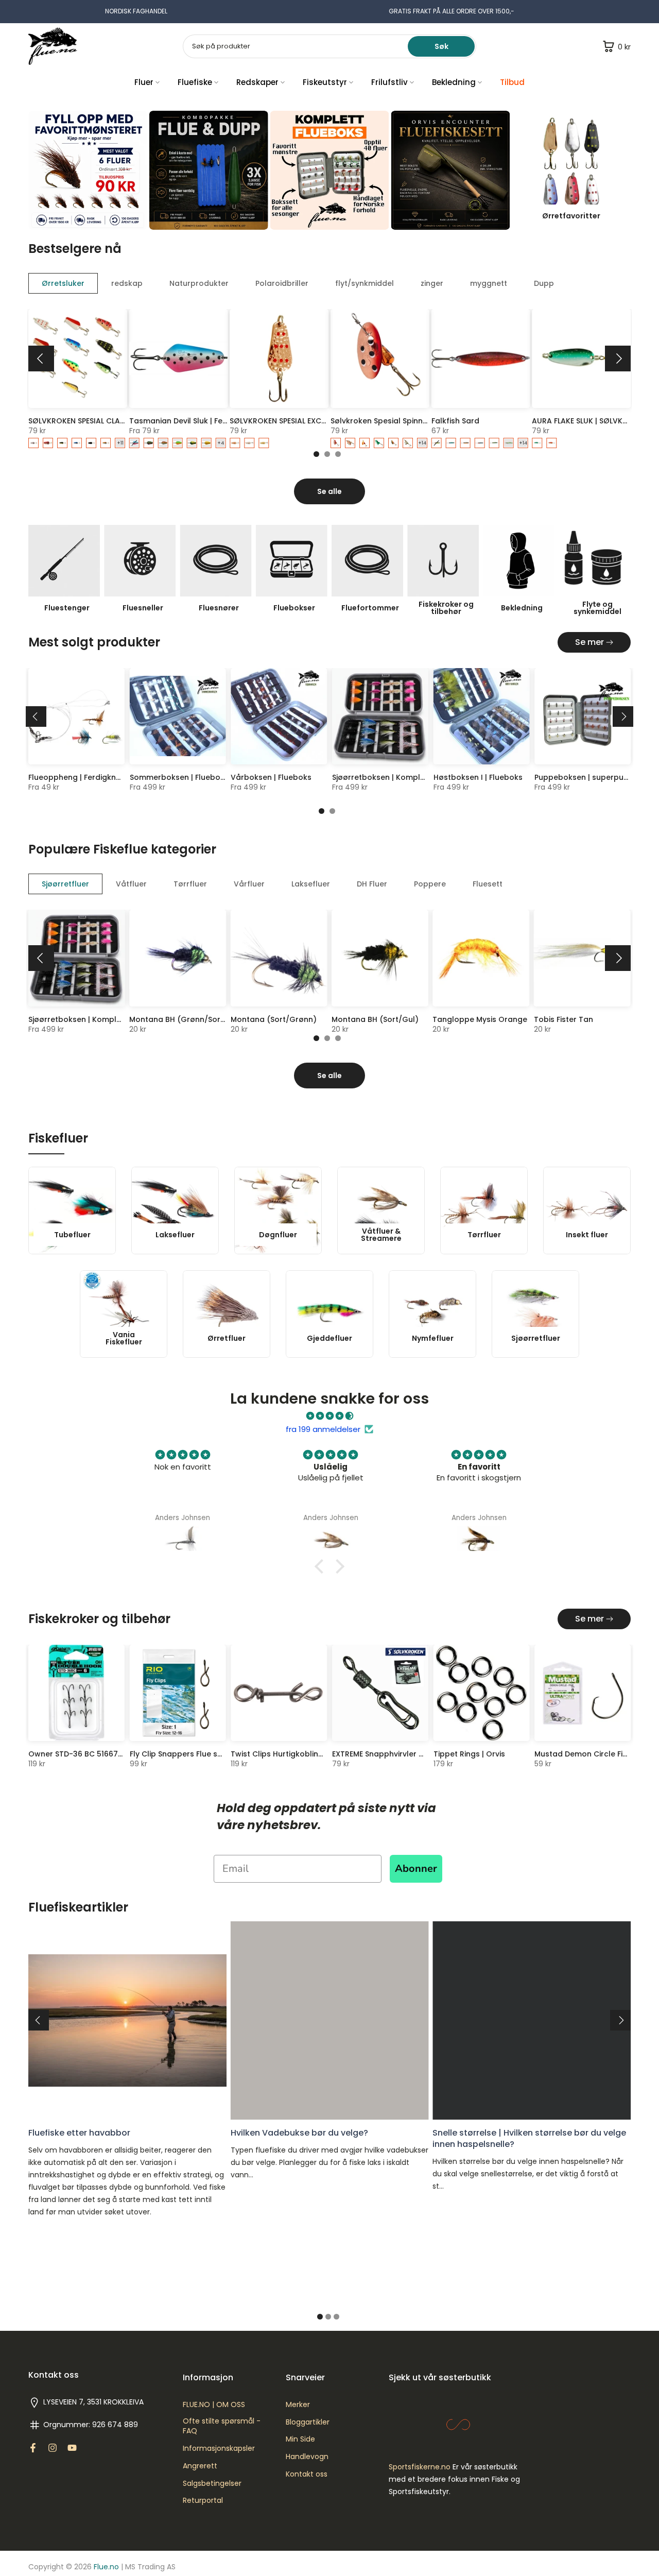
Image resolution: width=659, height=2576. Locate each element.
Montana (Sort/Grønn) (274, 1019)
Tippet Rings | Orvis (469, 1754)
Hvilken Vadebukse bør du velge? (299, 2132)
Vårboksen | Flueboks (271, 777)
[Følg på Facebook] (33, 2448)
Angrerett (200, 2466)
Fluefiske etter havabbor (79, 2132)
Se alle (329, 491)
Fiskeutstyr (325, 82)
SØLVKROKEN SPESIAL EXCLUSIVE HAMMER (304, 420)
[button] (322, 1566)
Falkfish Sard (455, 420)
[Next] (618, 359)
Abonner (416, 1869)
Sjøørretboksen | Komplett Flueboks (399, 777)
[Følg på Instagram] (53, 2448)
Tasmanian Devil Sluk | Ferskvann (191, 420)
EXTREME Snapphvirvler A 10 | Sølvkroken (406, 1754)
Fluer (144, 82)
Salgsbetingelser (212, 2484)
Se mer (589, 642)
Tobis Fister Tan (563, 1019)
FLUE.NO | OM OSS (214, 2405)
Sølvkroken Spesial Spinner (380, 420)
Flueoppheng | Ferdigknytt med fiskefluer (105, 777)
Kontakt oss (307, 2474)
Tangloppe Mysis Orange (480, 1019)
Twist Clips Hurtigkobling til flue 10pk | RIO (308, 1754)
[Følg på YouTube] (72, 2448)
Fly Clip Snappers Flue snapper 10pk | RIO (206, 1754)
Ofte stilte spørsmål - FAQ (222, 2426)
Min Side (300, 2439)
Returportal (203, 2501)
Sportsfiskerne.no (420, 2467)
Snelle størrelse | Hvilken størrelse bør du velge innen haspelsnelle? (529, 2138)
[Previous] (41, 359)
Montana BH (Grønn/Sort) (178, 1019)
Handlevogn (307, 2457)
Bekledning (454, 82)
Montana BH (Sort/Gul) (375, 1019)
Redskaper (257, 82)
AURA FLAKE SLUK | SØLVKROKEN (589, 420)
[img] (329, 1416)
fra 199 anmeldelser (323, 1429)
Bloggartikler (308, 2422)
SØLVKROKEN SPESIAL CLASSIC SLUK (92, 420)
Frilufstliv (389, 82)
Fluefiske (195, 82)
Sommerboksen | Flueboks (179, 777)
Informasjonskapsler (219, 2449)
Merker (298, 2405)
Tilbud (512, 82)
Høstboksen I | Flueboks (478, 777)
